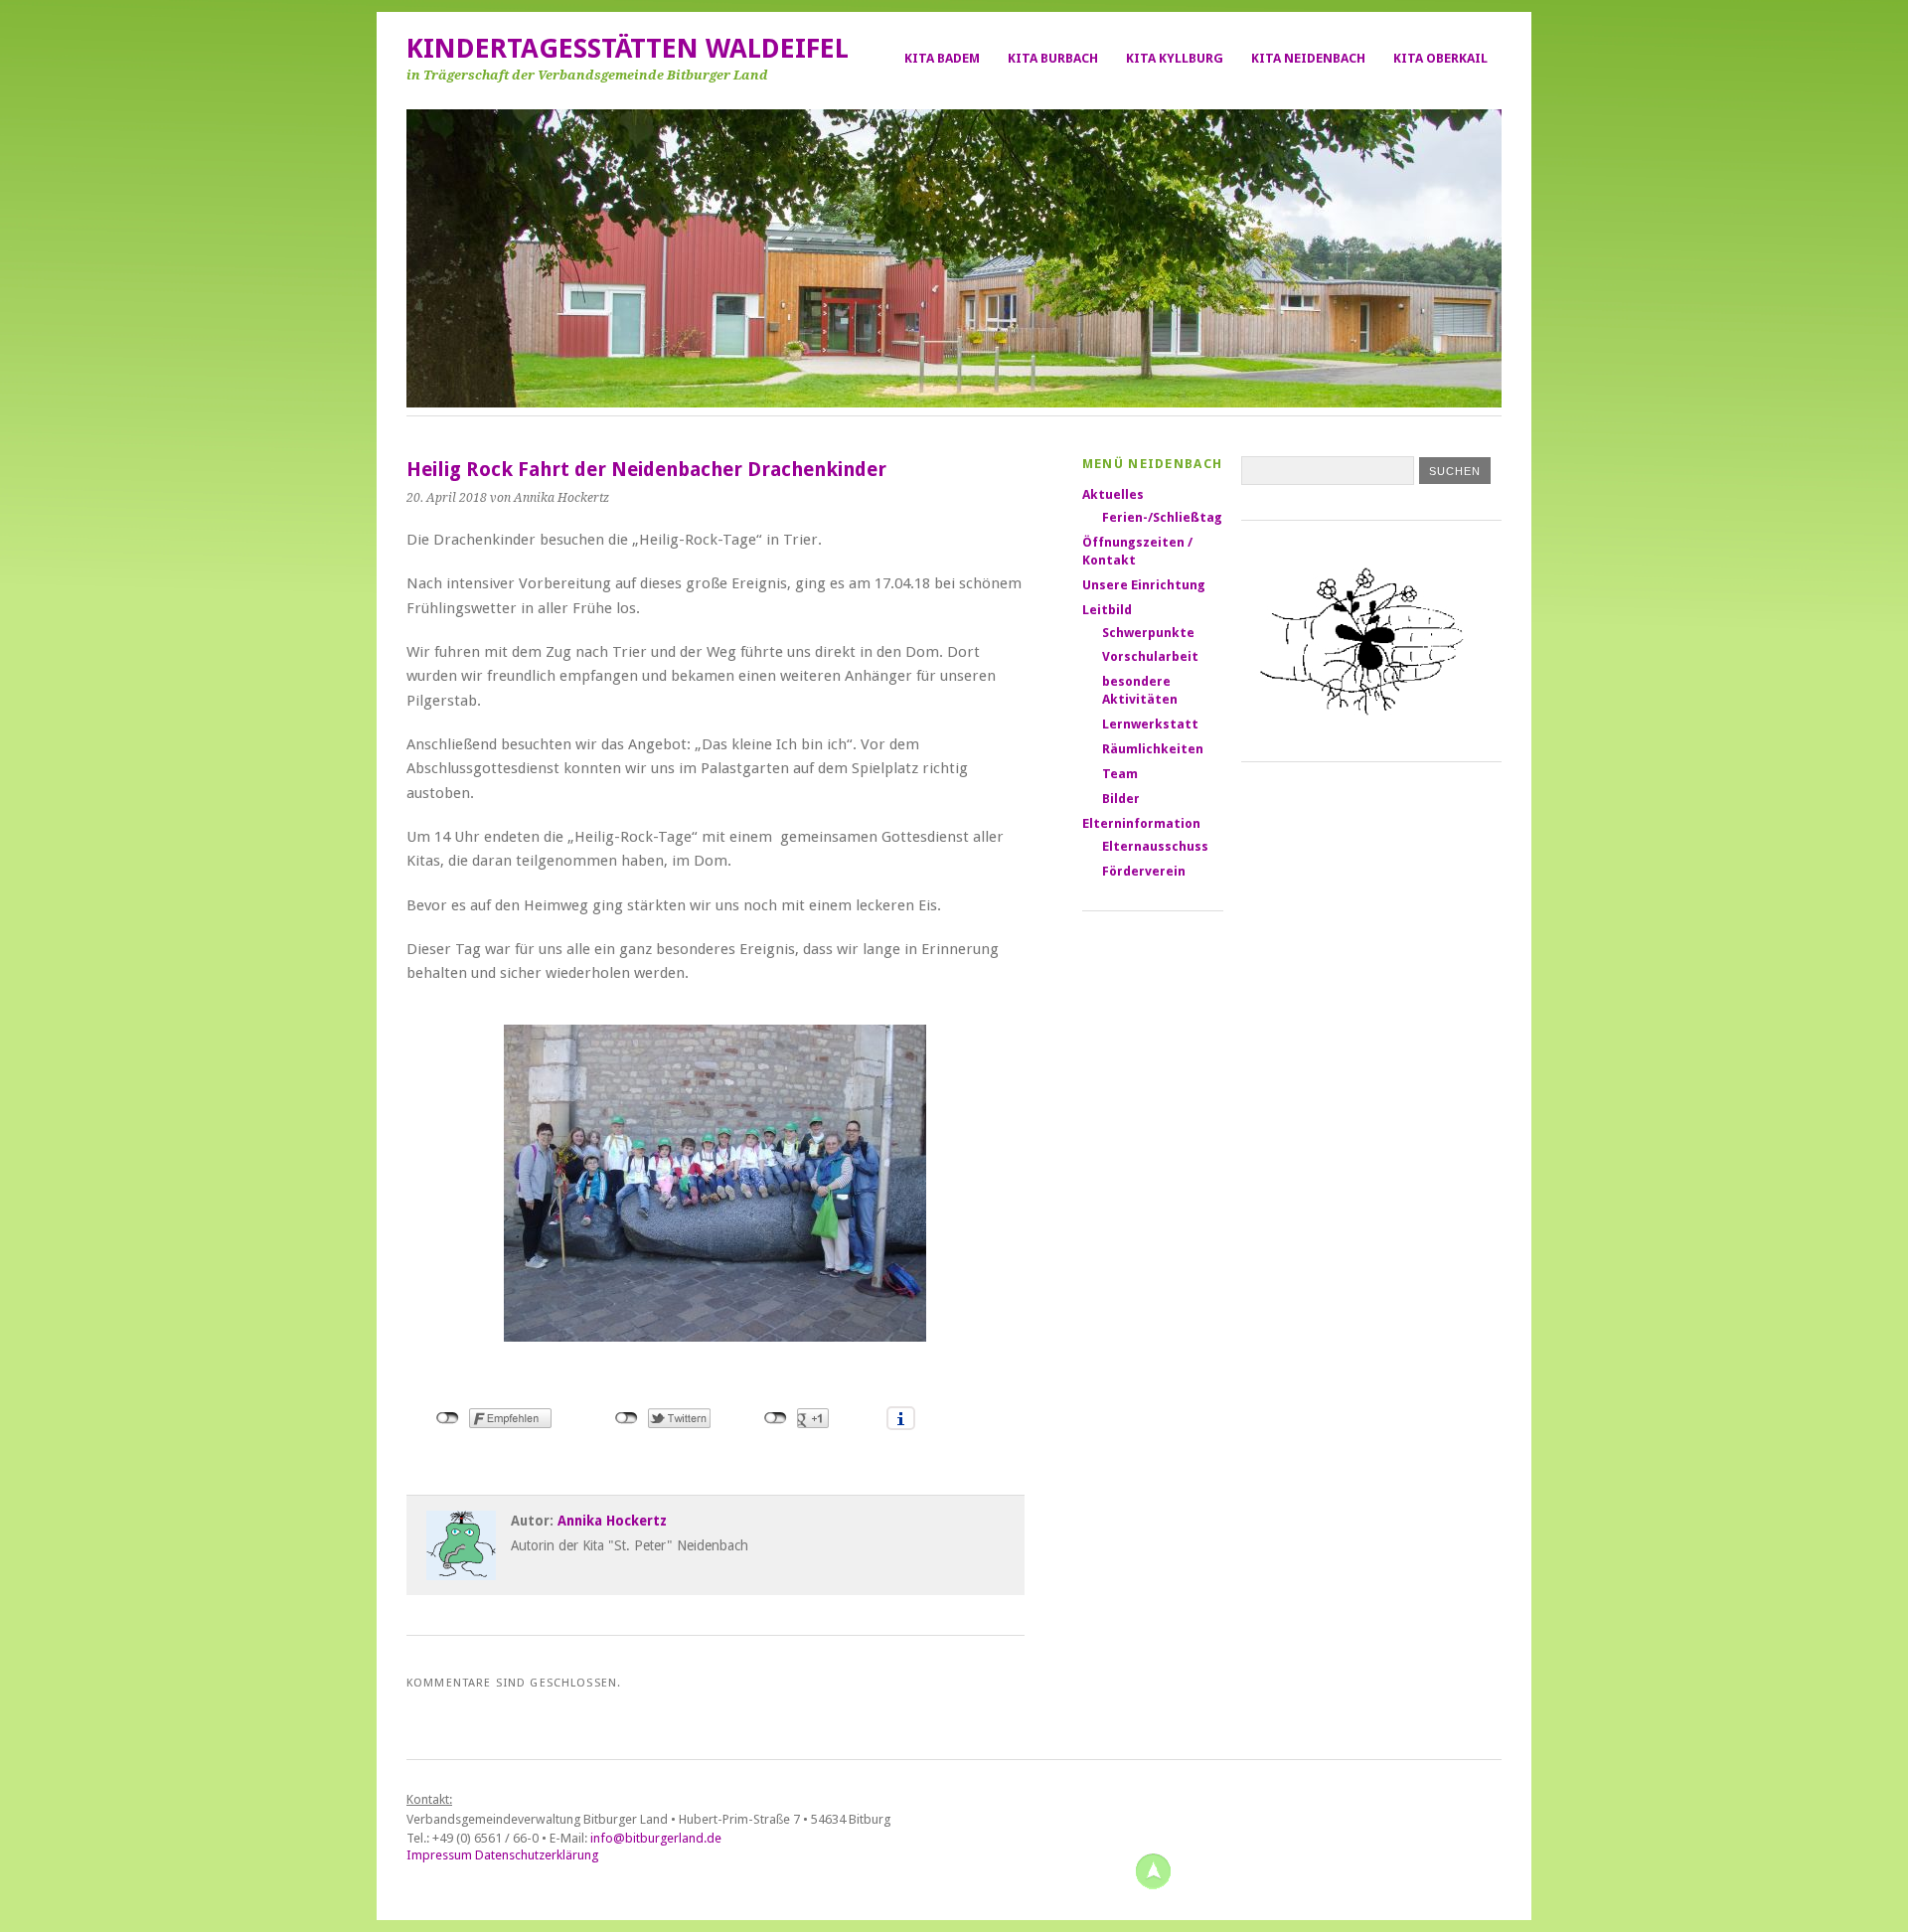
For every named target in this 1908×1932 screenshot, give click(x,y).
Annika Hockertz (612, 1521)
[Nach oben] (1153, 1870)
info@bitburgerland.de (656, 1838)
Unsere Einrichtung (1144, 585)
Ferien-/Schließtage (1166, 517)
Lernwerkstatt (1150, 724)
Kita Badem (942, 58)
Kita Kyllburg (1175, 58)
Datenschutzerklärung (537, 1855)
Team (1120, 774)
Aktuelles (1113, 494)
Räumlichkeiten (1153, 749)
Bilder (1121, 799)
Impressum (439, 1855)
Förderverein (1144, 871)
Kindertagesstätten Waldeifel (628, 49)
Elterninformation (1141, 823)
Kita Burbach (1053, 58)
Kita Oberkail (1440, 58)
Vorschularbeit (1150, 656)
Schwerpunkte (1148, 633)
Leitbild (1107, 610)
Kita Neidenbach (1308, 58)
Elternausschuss (1155, 846)
